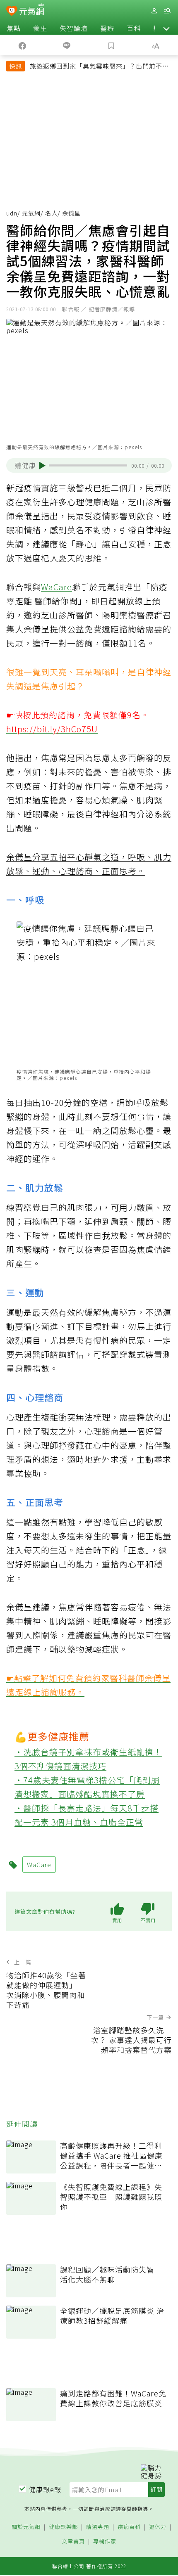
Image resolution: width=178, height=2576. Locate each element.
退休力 (158, 2527)
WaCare (57, 587)
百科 (134, 28)
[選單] (167, 11)
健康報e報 (45, 2489)
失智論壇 (74, 28)
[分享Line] (67, 45)
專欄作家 (105, 2542)
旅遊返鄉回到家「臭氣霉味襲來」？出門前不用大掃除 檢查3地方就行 (99, 67)
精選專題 (98, 2527)
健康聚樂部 (63, 2527)
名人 (51, 213)
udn (12, 213)
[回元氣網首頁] (32, 11)
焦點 (14, 28)
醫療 (107, 28)
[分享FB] (22, 45)
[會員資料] (154, 11)
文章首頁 (73, 2542)
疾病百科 (129, 2527)
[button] (166, 28)
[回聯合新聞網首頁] (12, 12)
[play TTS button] (42, 466)
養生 (40, 28)
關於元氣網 (26, 2527)
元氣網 (31, 213)
